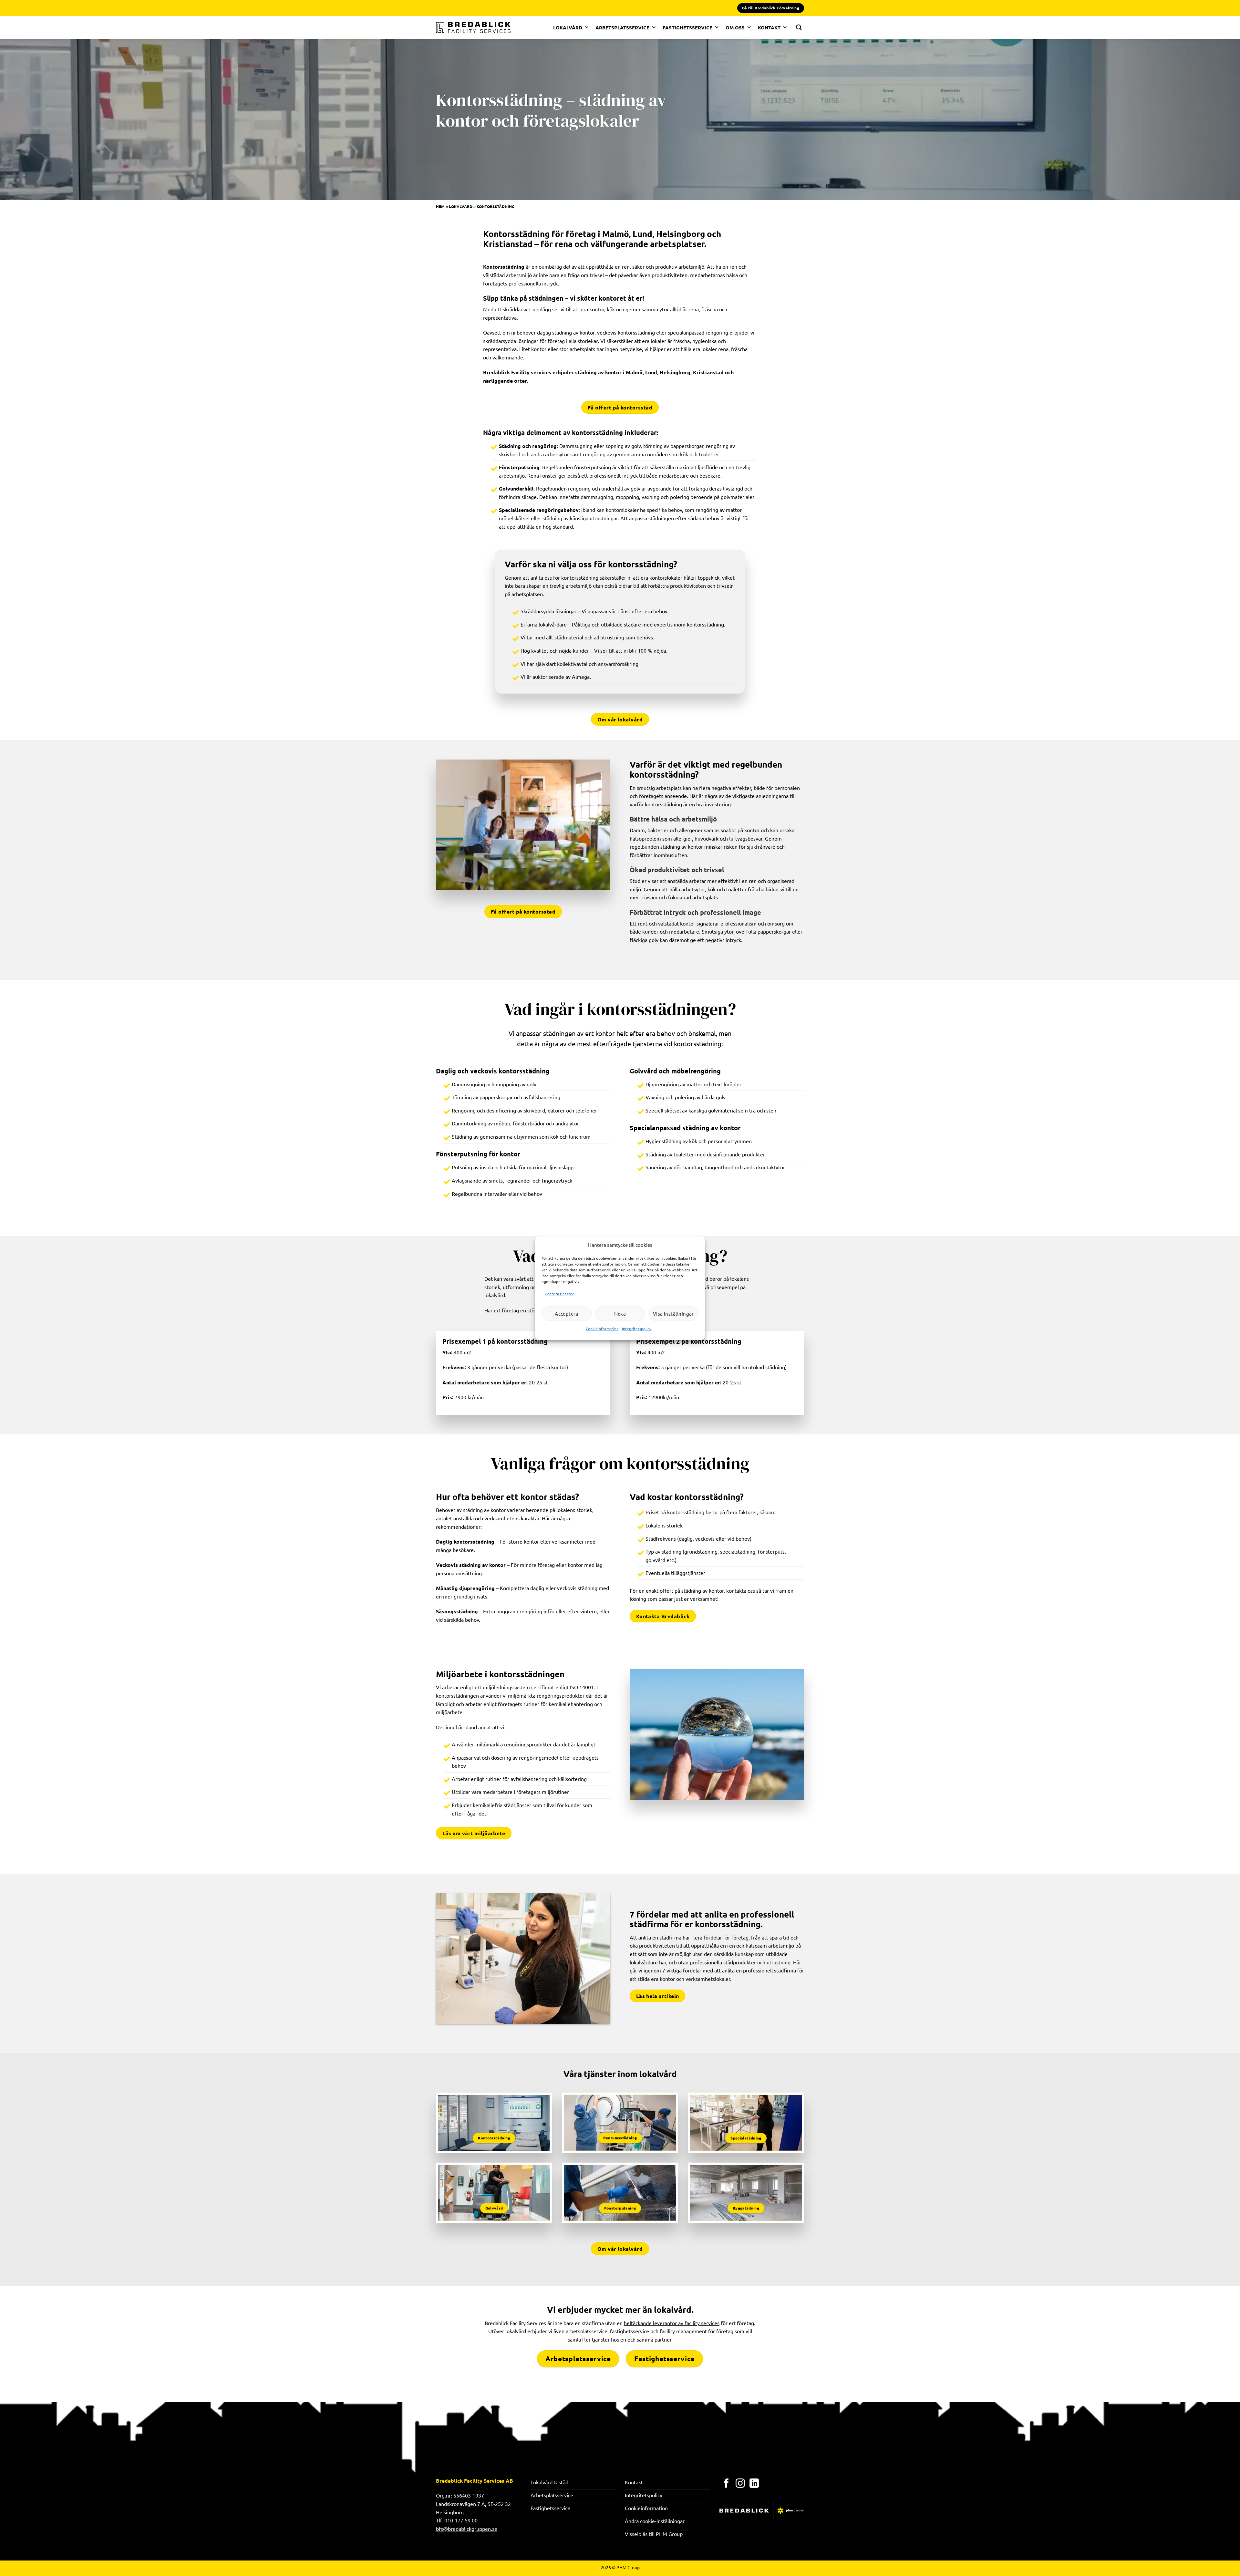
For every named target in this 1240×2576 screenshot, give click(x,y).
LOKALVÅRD (568, 27)
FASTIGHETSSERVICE (687, 27)
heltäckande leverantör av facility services (672, 2323)
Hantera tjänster (559, 1294)
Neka (620, 1314)
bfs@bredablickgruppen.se (467, 2529)
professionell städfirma (770, 1970)
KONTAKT (769, 27)
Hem (440, 206)
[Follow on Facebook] (726, 2484)
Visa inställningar (673, 1314)
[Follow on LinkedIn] (754, 2484)
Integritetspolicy (637, 1329)
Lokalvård (461, 206)
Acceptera (567, 1314)
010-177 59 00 (461, 2520)
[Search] (799, 27)
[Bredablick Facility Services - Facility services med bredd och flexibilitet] (473, 27)
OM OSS (735, 27)
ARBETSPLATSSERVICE (622, 27)
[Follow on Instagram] (740, 2484)
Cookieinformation (602, 1329)
